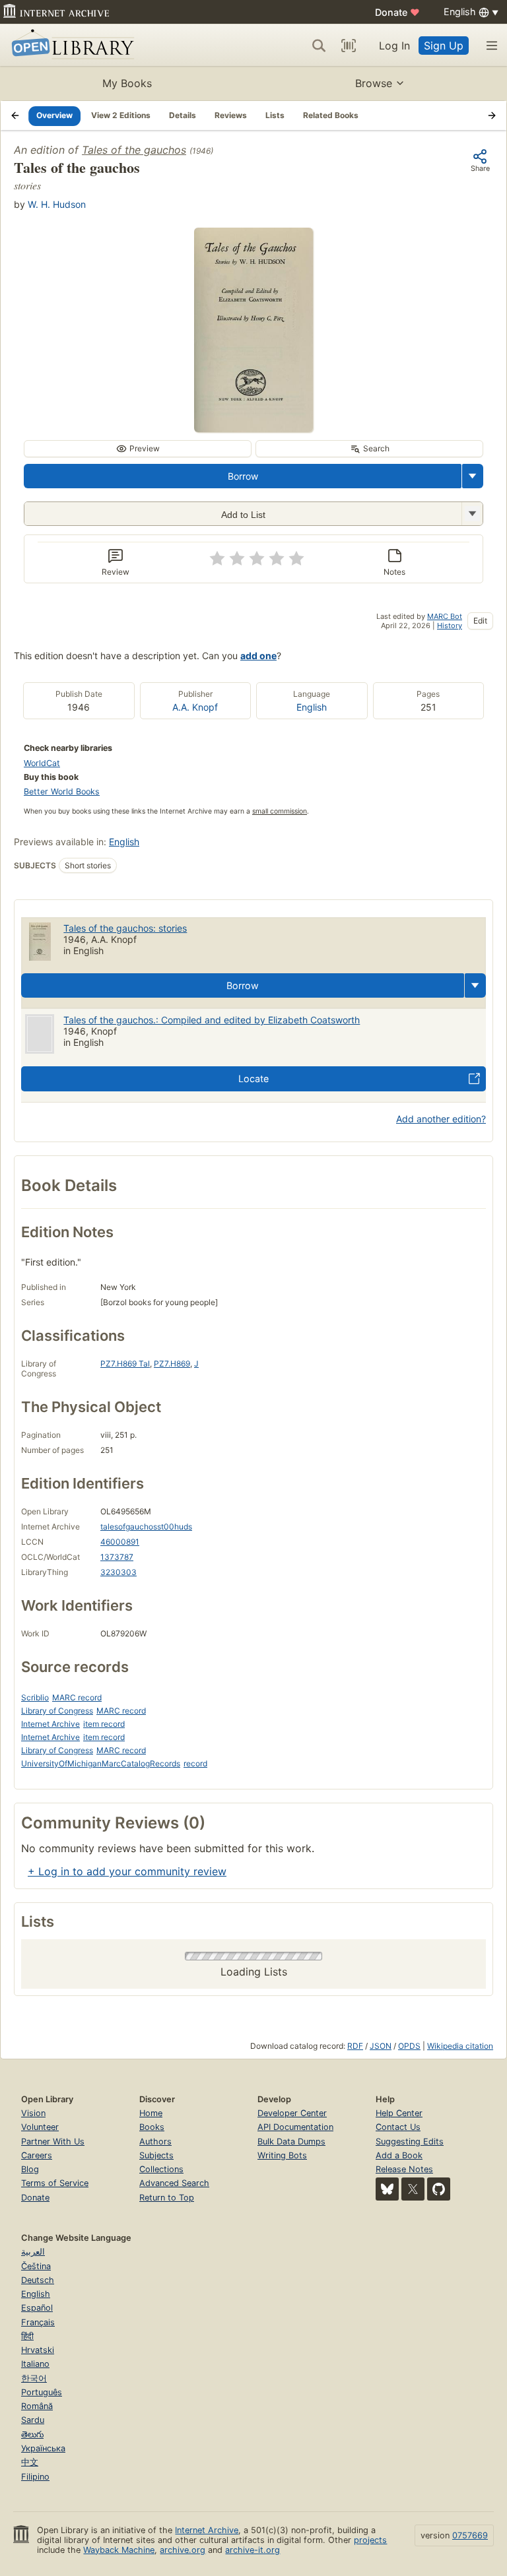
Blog (30, 2169)
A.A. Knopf (195, 707)
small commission (280, 811)
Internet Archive (51, 1724)
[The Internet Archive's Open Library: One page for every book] (70, 45)
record (195, 1763)
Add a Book (399, 2155)
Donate (397, 12)
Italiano (35, 2364)
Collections (161, 2169)
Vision (33, 2113)
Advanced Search (174, 2183)
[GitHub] (439, 2189)
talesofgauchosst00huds (146, 1527)
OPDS (409, 2046)
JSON (381, 2046)
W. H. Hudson (57, 204)
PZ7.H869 (172, 1364)
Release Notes (404, 2169)
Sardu (33, 2420)
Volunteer (40, 2127)
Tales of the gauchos (134, 150)
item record (104, 1724)
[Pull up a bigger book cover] (253, 428)
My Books (127, 83)
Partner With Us (53, 2141)
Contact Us (398, 2127)
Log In (394, 46)
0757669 (470, 2535)
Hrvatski (38, 2350)
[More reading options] (473, 476)
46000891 (120, 1542)
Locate (253, 1079)
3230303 (118, 1572)
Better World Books (62, 791)
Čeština (36, 2266)
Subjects (156, 2155)
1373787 (117, 1557)
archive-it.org (253, 2550)
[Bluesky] (387, 2189)
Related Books (331, 115)
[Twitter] (413, 2189)
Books (152, 2127)
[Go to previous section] (15, 115)
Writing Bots (282, 2155)
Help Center (399, 2113)
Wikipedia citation (460, 2046)
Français (38, 2322)
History (450, 626)
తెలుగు (32, 2434)
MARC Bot (445, 616)
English (312, 707)
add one (258, 656)
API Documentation (295, 2127)
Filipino (35, 2477)
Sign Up (444, 46)
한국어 (34, 2378)
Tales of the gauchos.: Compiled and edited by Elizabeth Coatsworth (212, 1020)
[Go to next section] (492, 115)
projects (370, 2540)
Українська (43, 2448)
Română (37, 2406)
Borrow (243, 476)
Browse (374, 83)
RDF (355, 2046)
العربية (33, 2252)
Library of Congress (57, 1711)
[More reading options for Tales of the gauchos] (472, 514)
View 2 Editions (121, 115)
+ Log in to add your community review (127, 1871)
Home (151, 2113)
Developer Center (292, 2113)
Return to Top (167, 2198)
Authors (155, 2141)
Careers (37, 2155)
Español (37, 2308)
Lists (275, 115)
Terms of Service (55, 2183)
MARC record (77, 1697)
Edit (480, 621)
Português (42, 2392)
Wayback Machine (119, 2550)
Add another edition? (441, 1119)
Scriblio (35, 1697)
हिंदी (27, 2336)
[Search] (319, 46)
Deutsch (38, 2280)
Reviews (231, 115)
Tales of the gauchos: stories (125, 928)
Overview (54, 115)
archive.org (183, 2550)
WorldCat (42, 763)
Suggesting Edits (410, 2141)
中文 (30, 2462)
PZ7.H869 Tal (125, 1364)
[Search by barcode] (349, 46)
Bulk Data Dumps (291, 2141)
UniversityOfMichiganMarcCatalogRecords (101, 1763)
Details (183, 115)
